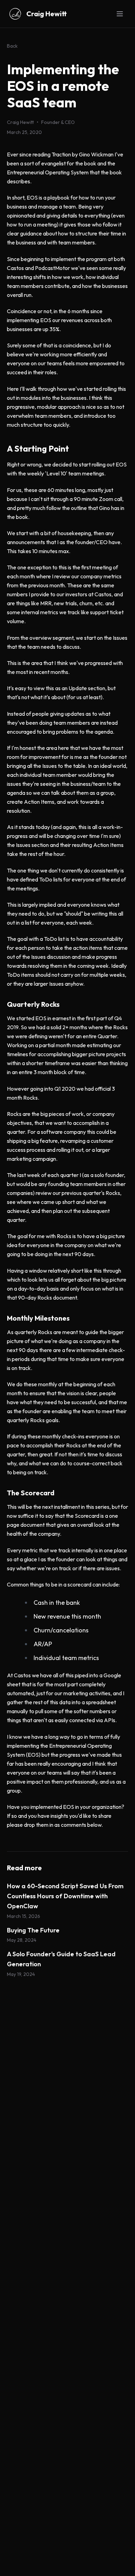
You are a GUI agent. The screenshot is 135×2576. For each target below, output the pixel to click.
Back (12, 46)
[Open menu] (120, 14)
